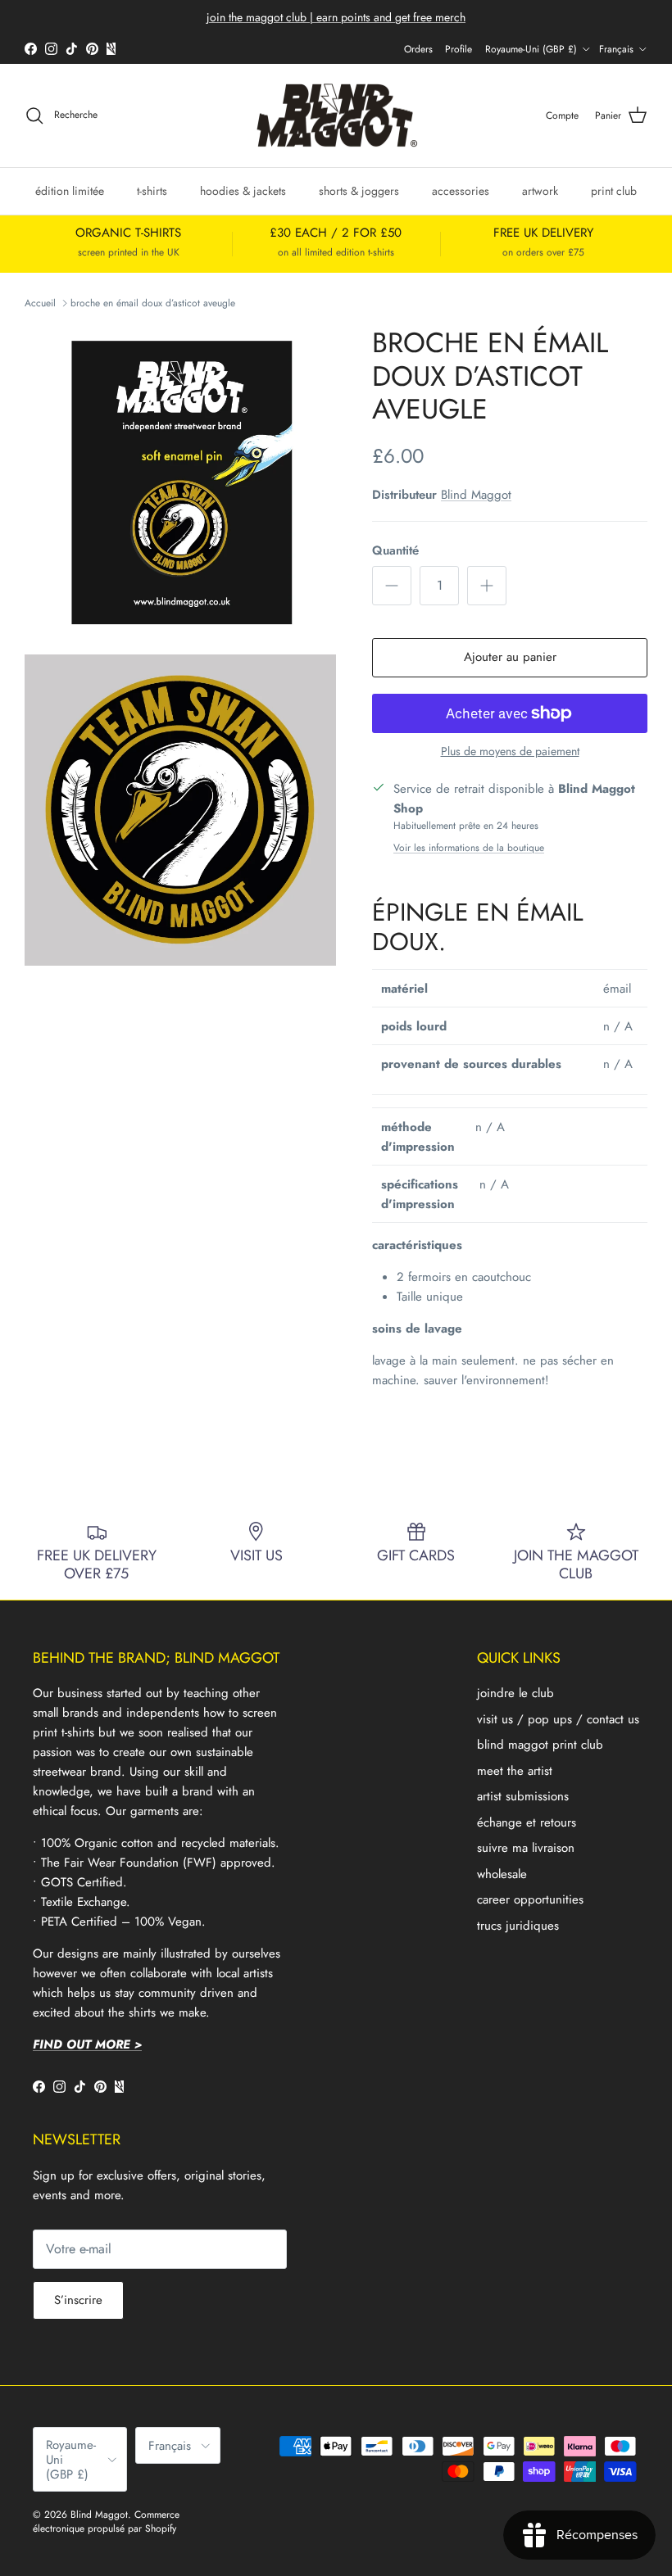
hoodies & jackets (243, 191)
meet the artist (515, 1771)
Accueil (40, 303)
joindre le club (515, 1693)
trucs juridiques (518, 1926)
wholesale (502, 1874)
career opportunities (530, 1899)
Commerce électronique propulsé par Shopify (106, 2522)
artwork (540, 191)
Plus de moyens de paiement (510, 752)
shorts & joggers (359, 191)
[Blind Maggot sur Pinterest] (92, 49)
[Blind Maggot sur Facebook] (31, 49)
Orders (418, 49)
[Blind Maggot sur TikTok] (72, 49)
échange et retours (527, 1822)
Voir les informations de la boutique (469, 848)
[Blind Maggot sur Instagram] (51, 49)
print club (614, 191)
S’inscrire (78, 2300)
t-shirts (152, 191)
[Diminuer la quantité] (392, 586)
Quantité (395, 551)
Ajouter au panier (510, 657)
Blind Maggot (476, 495)
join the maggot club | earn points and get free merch (336, 17)
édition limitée (70, 191)
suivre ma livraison (526, 1848)
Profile (459, 49)
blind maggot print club (540, 1745)
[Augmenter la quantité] (487, 586)
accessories (461, 191)
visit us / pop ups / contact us (558, 1719)
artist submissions (523, 1796)
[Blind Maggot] (336, 116)
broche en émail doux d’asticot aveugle (153, 303)
